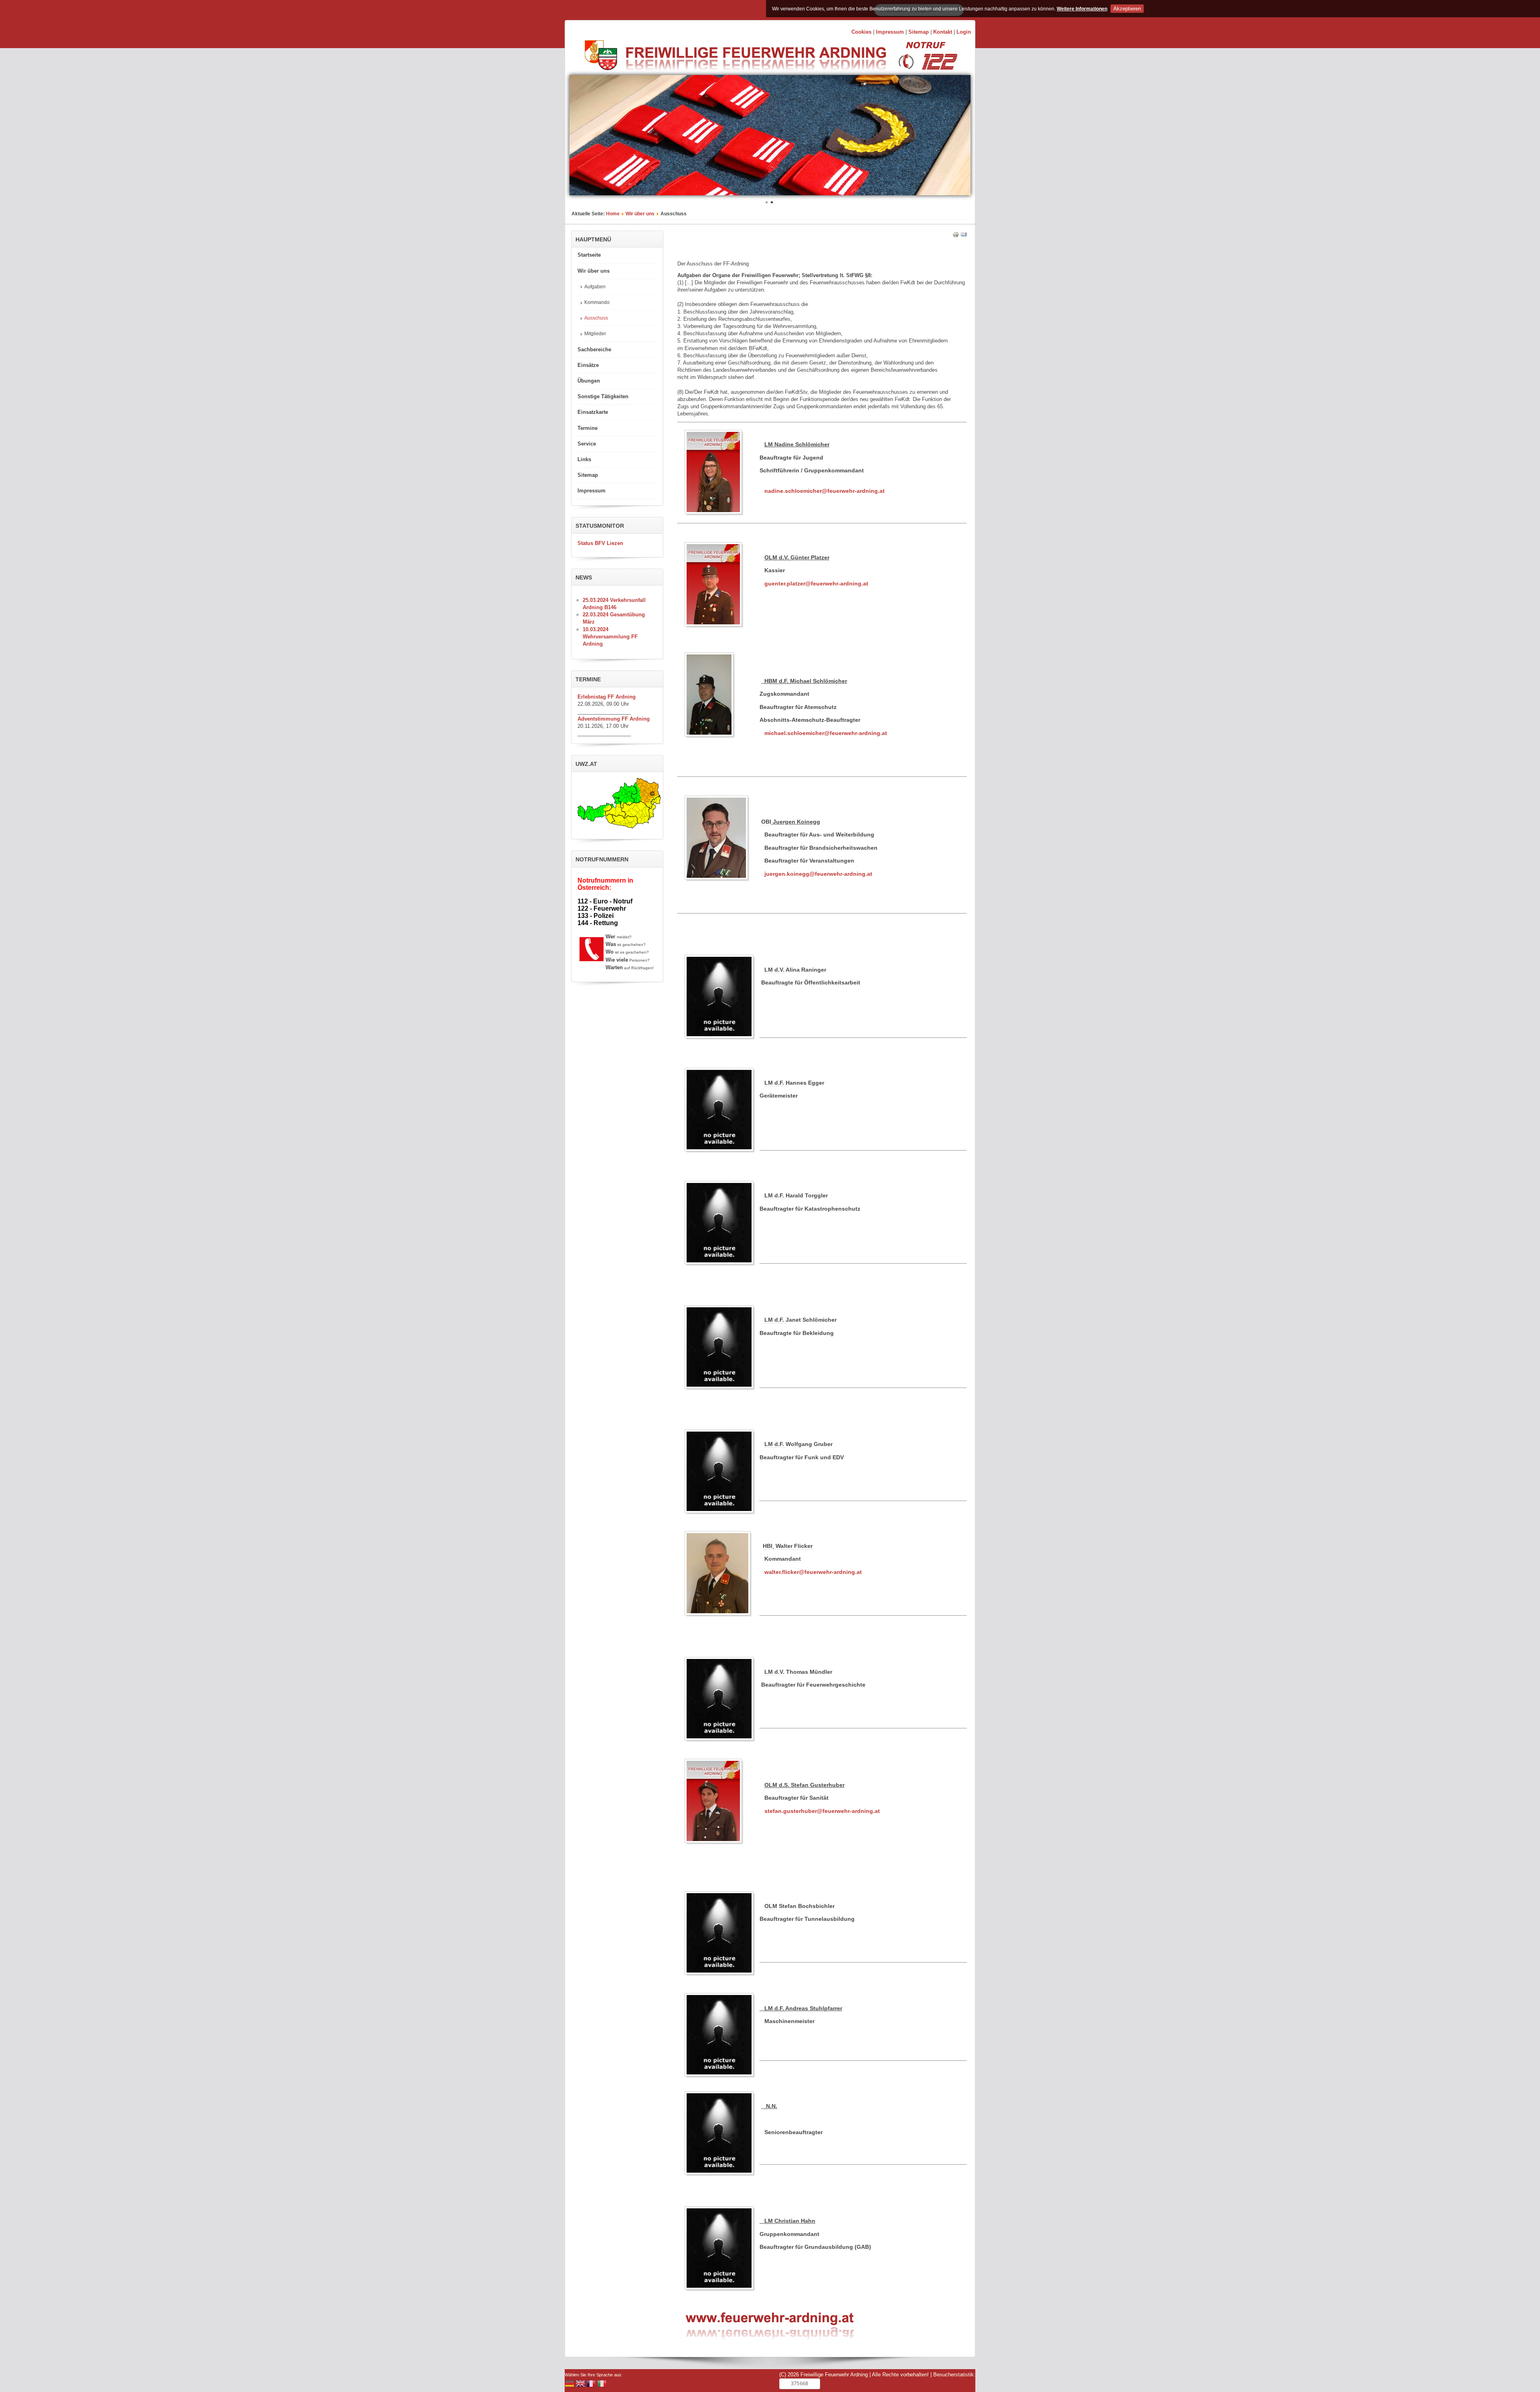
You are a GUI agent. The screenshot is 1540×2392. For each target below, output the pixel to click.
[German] (569, 2385)
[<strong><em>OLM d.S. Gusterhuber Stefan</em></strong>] (715, 1801)
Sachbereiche (594, 349)
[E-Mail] (964, 236)
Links (584, 459)
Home (613, 214)
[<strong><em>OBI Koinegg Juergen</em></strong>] (718, 838)
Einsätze (588, 365)
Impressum (890, 32)
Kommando (597, 302)
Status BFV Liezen (600, 543)
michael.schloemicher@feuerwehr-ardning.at (826, 733)
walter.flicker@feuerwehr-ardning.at (813, 1572)
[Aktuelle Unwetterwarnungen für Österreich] (619, 827)
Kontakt (943, 32)
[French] (591, 2385)
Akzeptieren (1127, 9)
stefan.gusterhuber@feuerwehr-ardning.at (822, 1811)
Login (964, 32)
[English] (580, 2385)
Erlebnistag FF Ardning (607, 697)
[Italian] (602, 2385)
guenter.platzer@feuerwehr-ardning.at (816, 583)
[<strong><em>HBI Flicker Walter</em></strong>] (719, 1573)
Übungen (589, 381)
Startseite (589, 255)
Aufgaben (595, 287)
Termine (588, 428)
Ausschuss (596, 318)
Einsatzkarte (593, 412)
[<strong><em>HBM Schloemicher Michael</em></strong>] (711, 695)
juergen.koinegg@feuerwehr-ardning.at (818, 874)
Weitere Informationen (1082, 9)
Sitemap (919, 32)
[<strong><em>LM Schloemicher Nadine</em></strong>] (715, 472)
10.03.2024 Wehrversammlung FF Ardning (610, 637)
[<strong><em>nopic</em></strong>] (721, 996)
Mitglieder (595, 333)
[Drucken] (956, 236)
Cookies (861, 32)
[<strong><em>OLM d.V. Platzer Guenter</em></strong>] (715, 584)
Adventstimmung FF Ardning (614, 719)
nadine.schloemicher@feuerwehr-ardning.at (825, 491)
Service (587, 444)
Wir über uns (640, 214)
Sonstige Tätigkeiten (603, 396)
